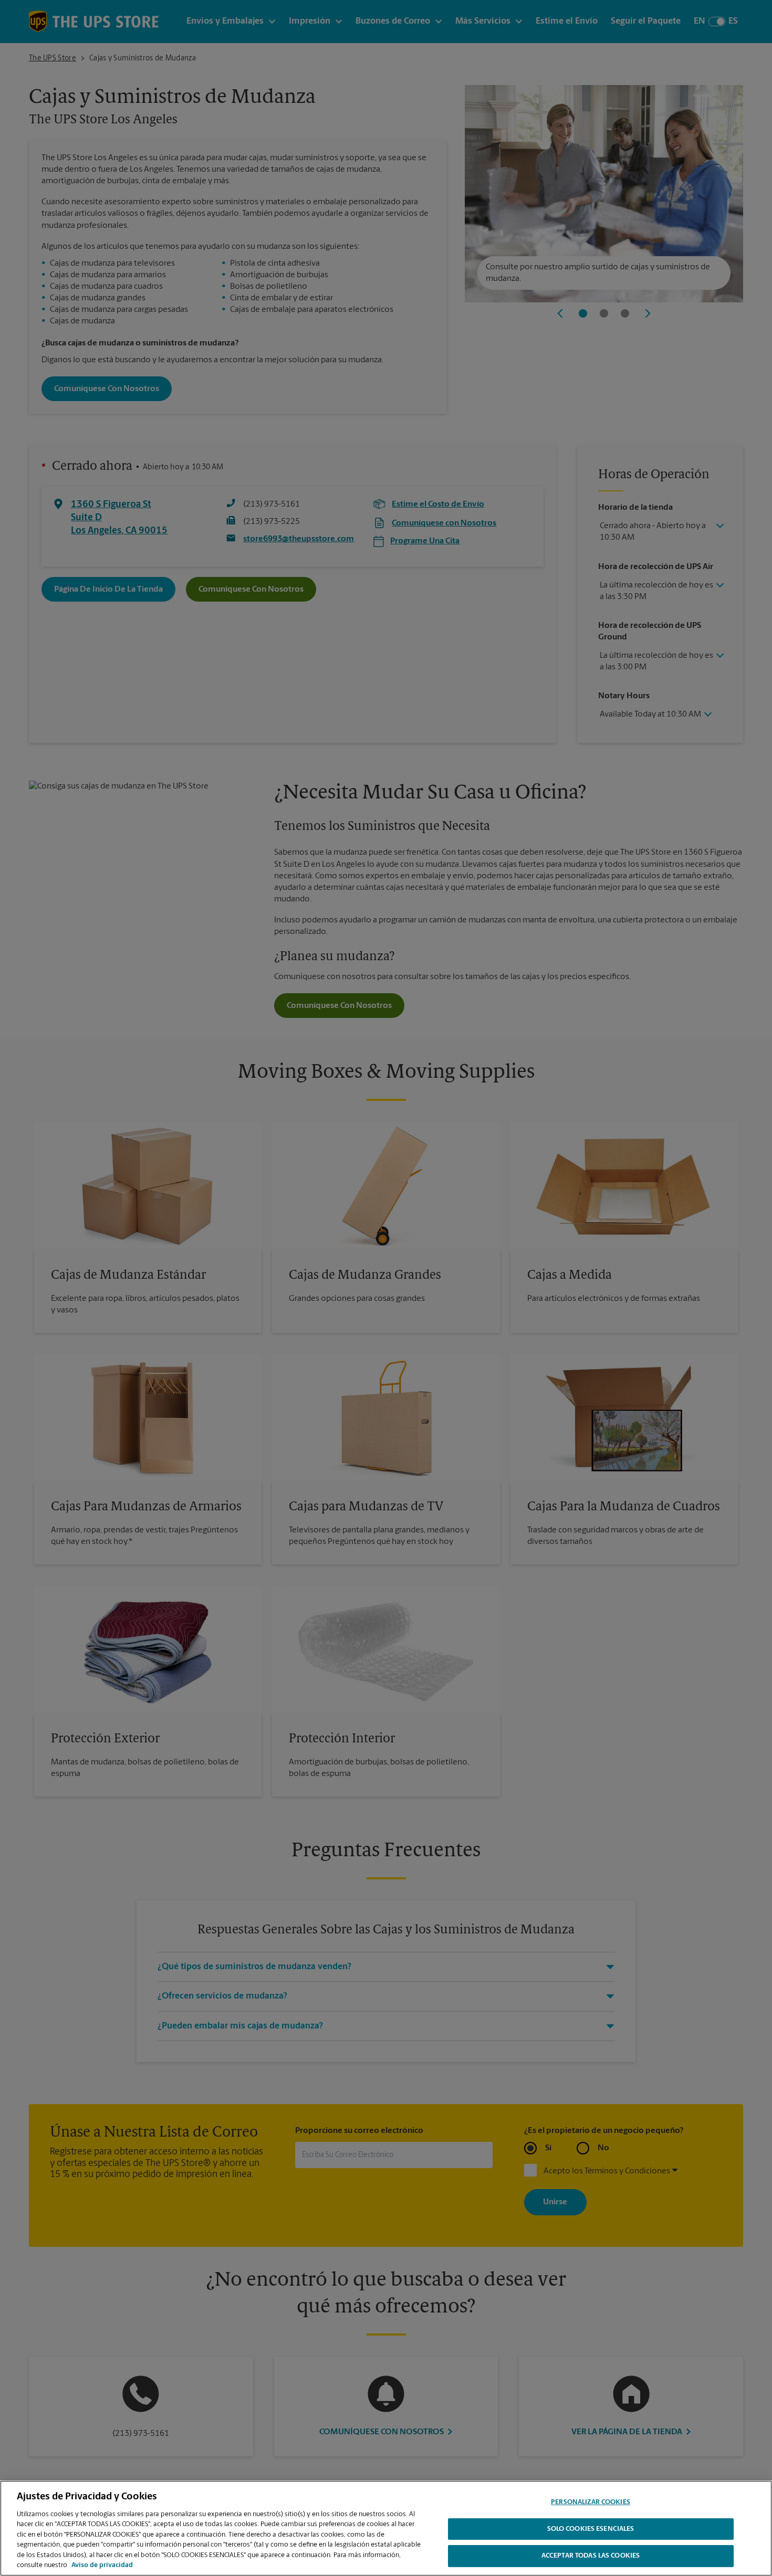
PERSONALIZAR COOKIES (591, 2502)
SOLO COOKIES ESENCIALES (591, 2529)
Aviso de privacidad (102, 2565)
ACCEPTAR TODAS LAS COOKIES (591, 2556)
